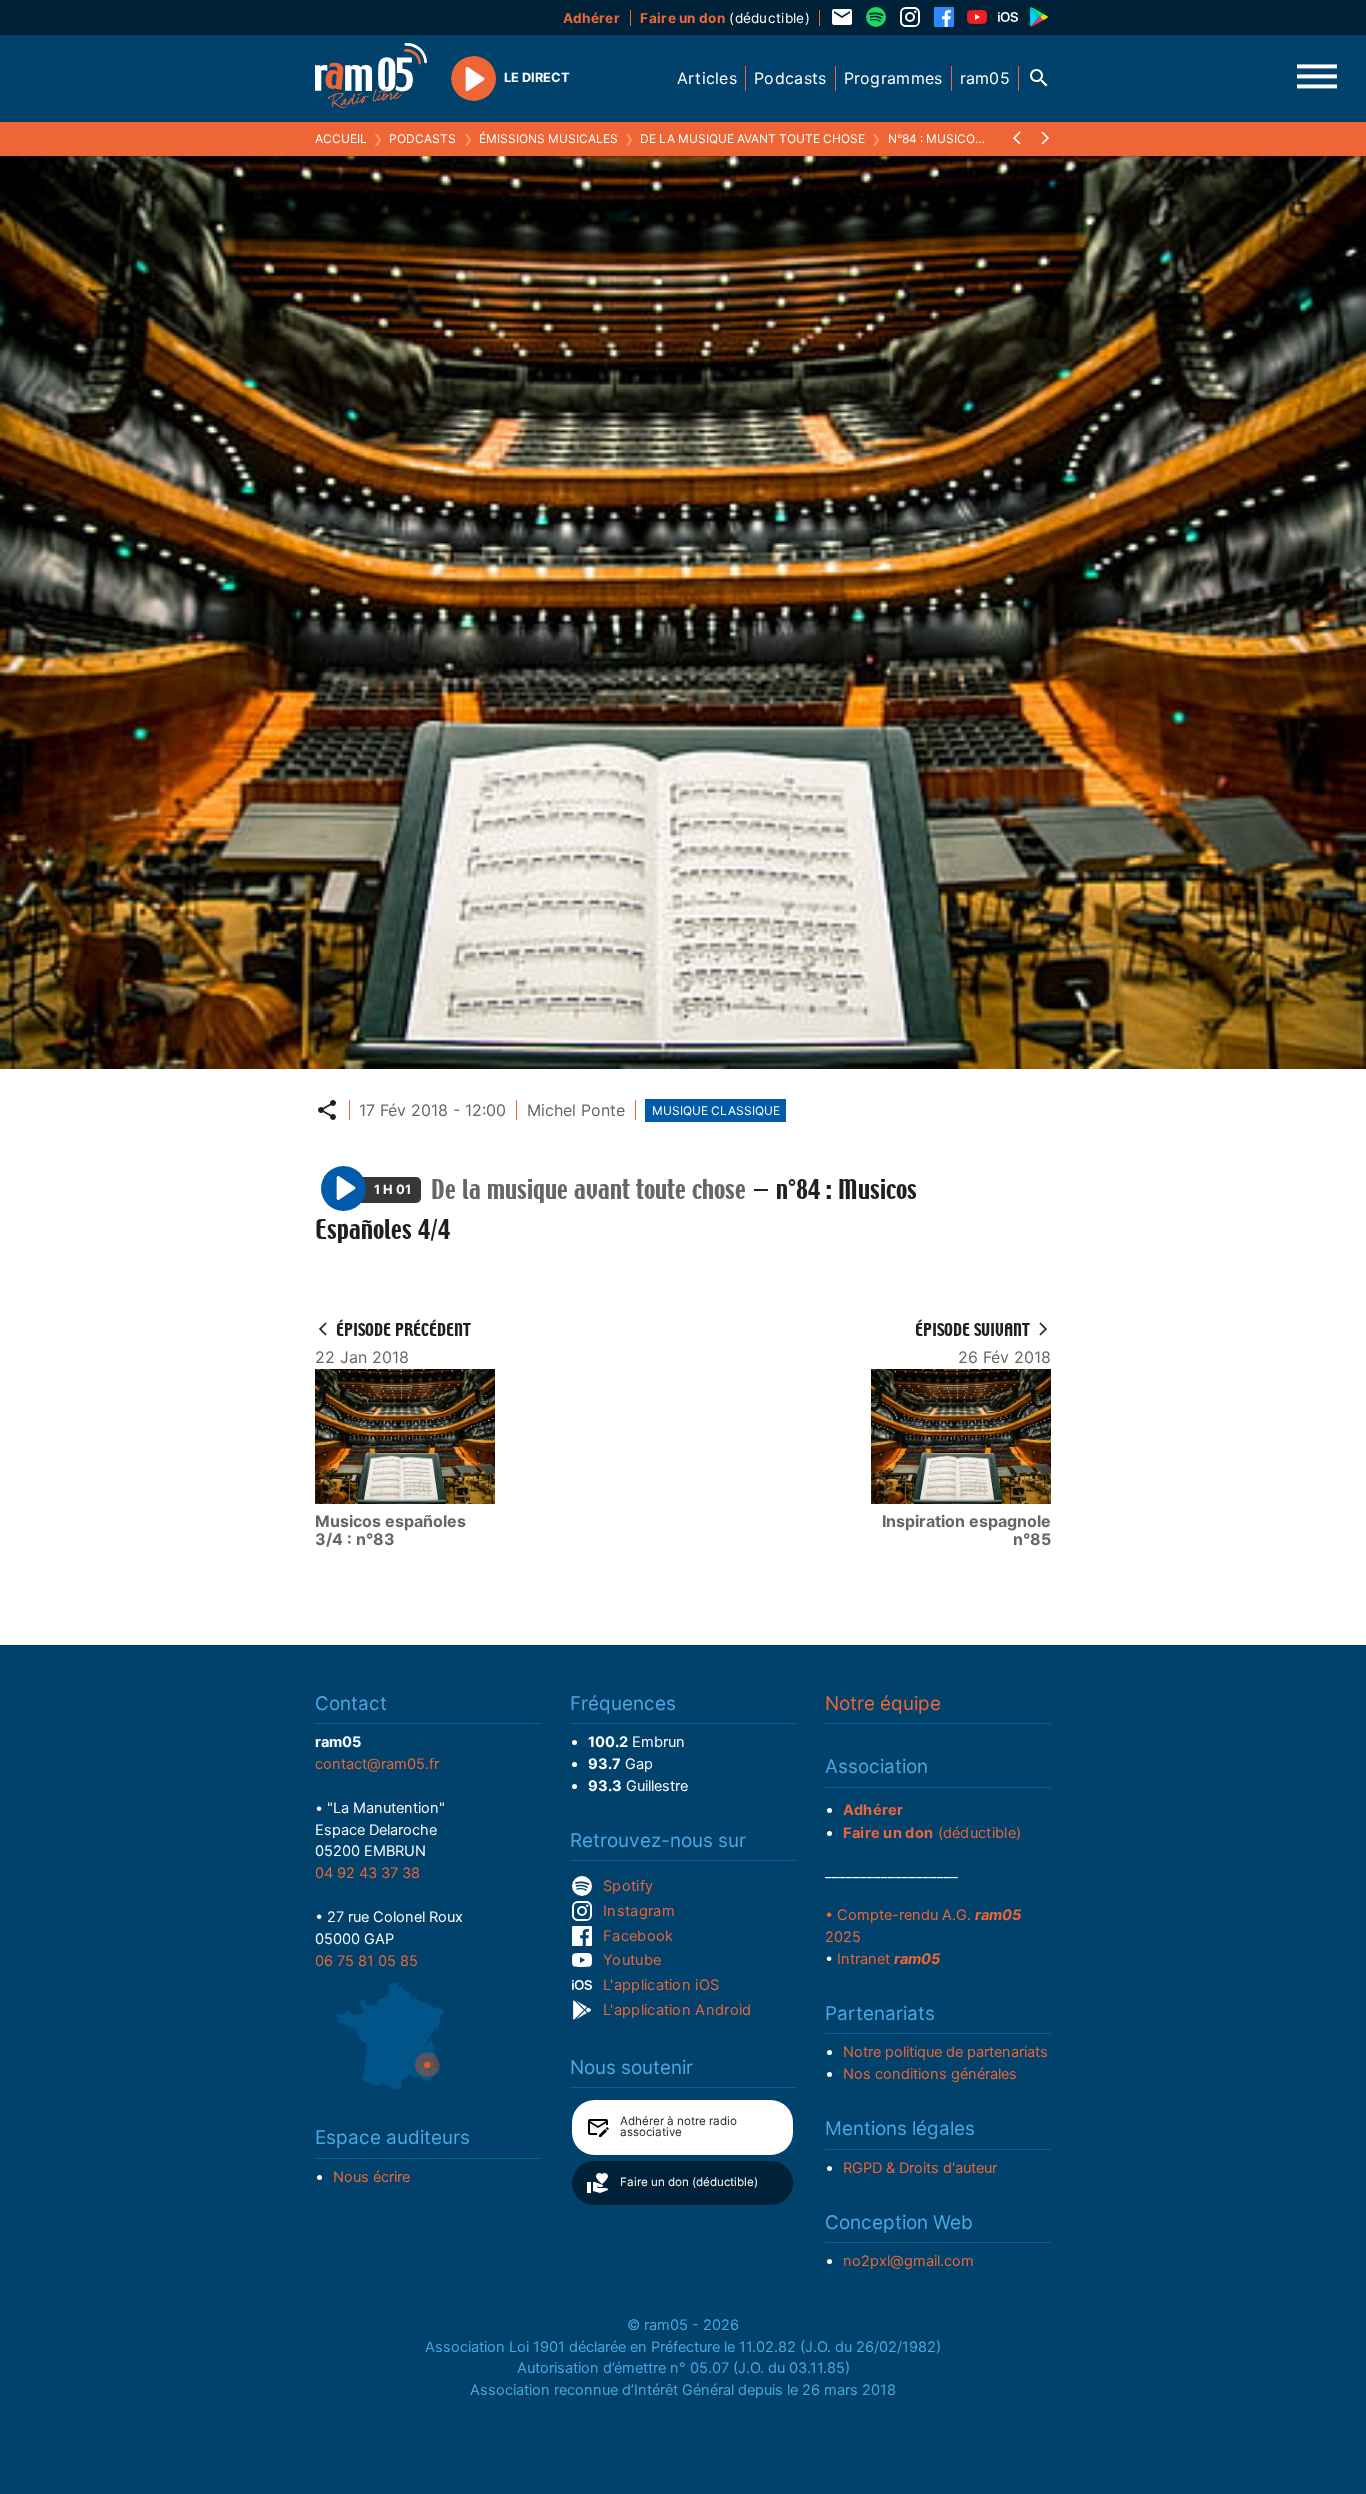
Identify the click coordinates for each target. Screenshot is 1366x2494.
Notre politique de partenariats (945, 2052)
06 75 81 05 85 (366, 1961)
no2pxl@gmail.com (908, 2261)
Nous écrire (371, 2177)
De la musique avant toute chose (752, 138)
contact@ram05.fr (377, 1764)
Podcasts (422, 138)
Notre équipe (883, 1703)
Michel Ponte (576, 1110)
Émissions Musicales (548, 138)
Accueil (341, 138)
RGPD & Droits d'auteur (920, 2168)
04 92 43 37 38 (367, 1873)
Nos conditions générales (930, 2074)
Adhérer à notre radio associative (678, 2127)
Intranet (888, 1959)
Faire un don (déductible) (689, 2182)
